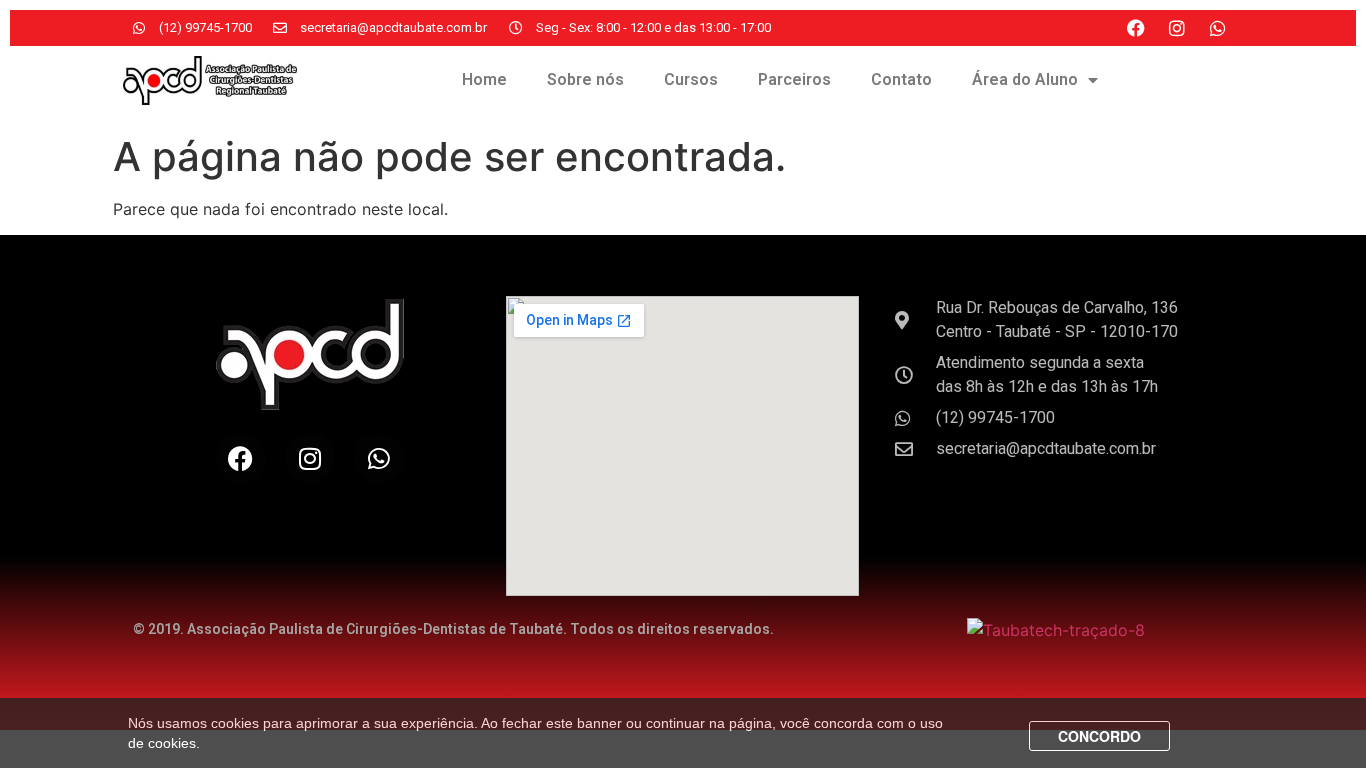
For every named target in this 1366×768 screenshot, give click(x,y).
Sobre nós (585, 79)
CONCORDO (1099, 736)
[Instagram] (1177, 28)
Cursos (691, 79)
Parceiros (794, 79)
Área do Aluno (1025, 79)
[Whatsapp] (1218, 28)
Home (484, 79)
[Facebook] (1136, 28)
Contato (901, 79)
